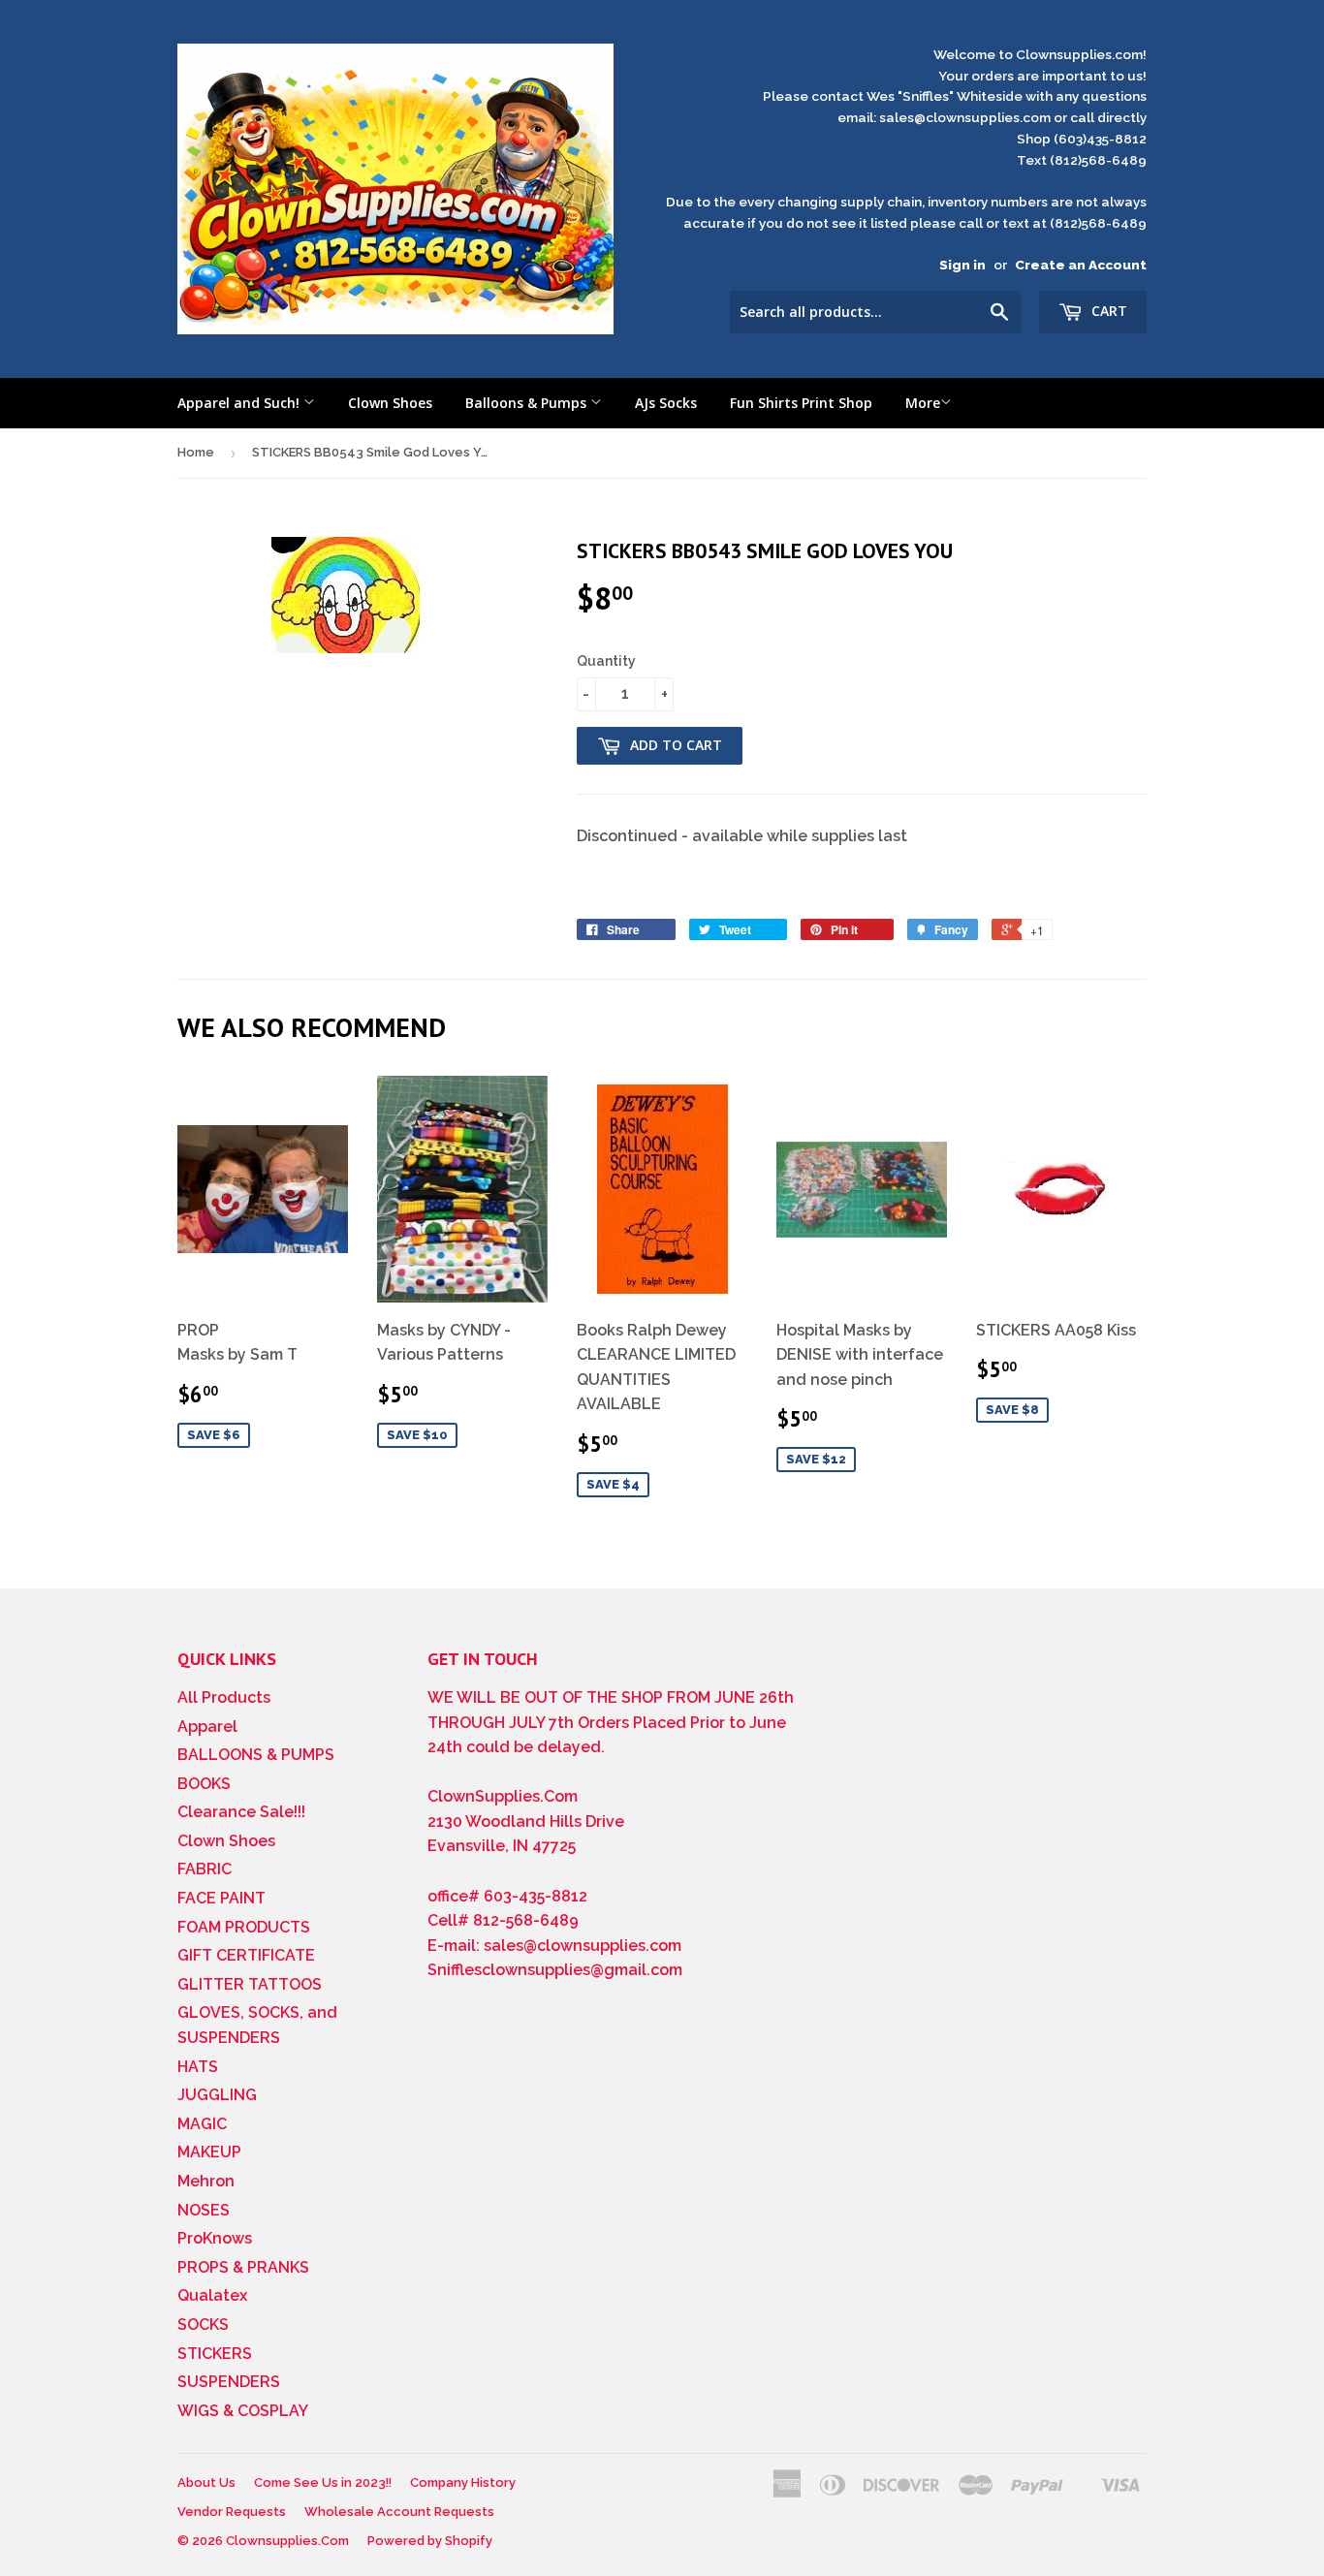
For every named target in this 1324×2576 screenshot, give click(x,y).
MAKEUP (209, 2152)
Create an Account (1081, 265)
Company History (463, 2482)
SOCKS (203, 2325)
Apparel (207, 1727)
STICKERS (215, 2354)
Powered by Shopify (430, 2541)
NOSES (204, 2210)
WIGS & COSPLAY (243, 2411)
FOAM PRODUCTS (244, 1927)
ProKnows (215, 2238)
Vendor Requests (232, 2512)
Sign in (962, 265)
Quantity (606, 661)
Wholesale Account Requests (399, 2512)
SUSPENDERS (229, 2382)
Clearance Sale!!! (241, 1812)
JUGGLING (217, 2095)
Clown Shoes (390, 403)
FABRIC (205, 1869)
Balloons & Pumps (528, 403)
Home (196, 452)
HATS (198, 2067)
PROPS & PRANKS (243, 2267)
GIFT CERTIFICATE (246, 1955)
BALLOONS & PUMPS (256, 1755)
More (923, 403)
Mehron (206, 2181)
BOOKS (204, 1784)
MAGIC (202, 2124)
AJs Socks (666, 403)
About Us (206, 2482)
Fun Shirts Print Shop (801, 403)
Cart (1107, 311)
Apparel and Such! (240, 403)
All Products (224, 1697)
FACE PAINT (221, 1898)
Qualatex (212, 2295)
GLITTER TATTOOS (250, 1984)
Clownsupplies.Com (287, 2541)
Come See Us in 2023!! (323, 2482)
